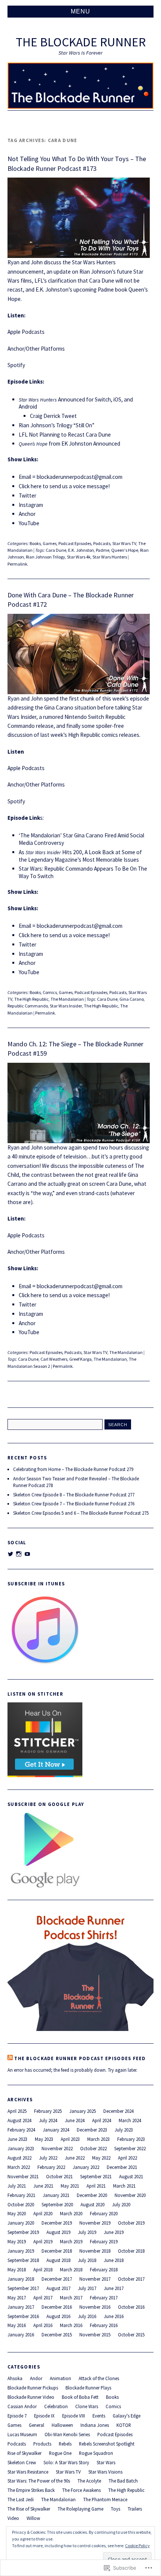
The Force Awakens (81, 2490)
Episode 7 (17, 2416)
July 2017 (87, 2288)
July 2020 (121, 2204)
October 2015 (131, 2335)
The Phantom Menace (105, 2499)
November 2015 (95, 2335)
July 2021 (17, 2186)
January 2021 (56, 2195)
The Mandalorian (67, 999)
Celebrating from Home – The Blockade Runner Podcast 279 (73, 1469)
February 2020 (104, 2213)
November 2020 (130, 2195)
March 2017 (71, 2298)
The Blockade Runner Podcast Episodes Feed (80, 2058)
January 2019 (21, 2251)
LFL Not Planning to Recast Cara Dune (65, 435)
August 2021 (131, 2176)
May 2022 (101, 2158)
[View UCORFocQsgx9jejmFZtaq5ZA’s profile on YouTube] (27, 1554)
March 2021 (124, 2186)
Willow (33, 2518)
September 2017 (23, 2288)
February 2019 (104, 2241)
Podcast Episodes (75, 543)
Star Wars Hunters (110, 557)
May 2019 (17, 2241)
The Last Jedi (21, 2499)
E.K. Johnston (81, 550)
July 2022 (48, 2158)
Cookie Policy (137, 2546)
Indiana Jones (95, 2425)
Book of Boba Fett (80, 2397)
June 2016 (114, 2316)
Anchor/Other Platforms (36, 349)
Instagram (31, 505)
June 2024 (75, 2120)
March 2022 (19, 2167)
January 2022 (86, 2167)
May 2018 (17, 2269)
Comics (50, 992)
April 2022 (127, 2158)
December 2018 (57, 2251)
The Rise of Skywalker (29, 2509)
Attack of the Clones (99, 2378)
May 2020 (17, 2213)
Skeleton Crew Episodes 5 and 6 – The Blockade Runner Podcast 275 (81, 1513)
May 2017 (17, 2298)
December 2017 (57, 2279)
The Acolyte (89, 2481)
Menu (80, 11)
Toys (116, 2509)
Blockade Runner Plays (88, 2388)
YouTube (29, 523)
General (37, 2425)
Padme (103, 550)
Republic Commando (28, 1006)
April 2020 (43, 2213)
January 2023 (21, 2148)
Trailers (135, 2509)
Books (35, 543)
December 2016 (57, 2307)
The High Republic (31, 999)
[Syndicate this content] (10, 2058)
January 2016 (21, 2335)
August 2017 (58, 2288)
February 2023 (131, 2139)
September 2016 (23, 2316)
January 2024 (56, 2130)
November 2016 (95, 2307)
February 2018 (104, 2269)
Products (42, 2444)
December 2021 (122, 2167)
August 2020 (92, 2204)
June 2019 (114, 2232)
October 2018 (131, 2251)
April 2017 (43, 2298)
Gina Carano (132, 999)
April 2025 (17, 2111)
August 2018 (58, 2260)
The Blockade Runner (81, 42)
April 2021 (96, 2186)
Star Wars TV (124, 543)
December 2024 (119, 2111)
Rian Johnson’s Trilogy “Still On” (57, 425)
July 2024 (48, 2120)
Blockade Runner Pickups (33, 2388)
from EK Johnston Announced (69, 444)
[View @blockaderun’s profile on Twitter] (10, 1554)
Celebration (56, 2406)
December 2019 (57, 2223)
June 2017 (114, 2288)
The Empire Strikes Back (31, 2490)
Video (13, 2518)
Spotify (16, 365)
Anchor (27, 514)
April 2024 (102, 2120)
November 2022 (57, 2148)
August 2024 (19, 2120)
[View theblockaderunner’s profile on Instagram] (19, 1554)
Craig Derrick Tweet (53, 416)
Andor (36, 2378)
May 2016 (17, 2325)
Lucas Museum (22, 2434)
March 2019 (71, 2241)
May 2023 (44, 2139)
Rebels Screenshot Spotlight (107, 2444)
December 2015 (57, 2335)
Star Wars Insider (66, 1006)
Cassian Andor (22, 2406)
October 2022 (93, 2148)
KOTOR (124, 2425)
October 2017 (131, 2279)
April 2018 (43, 2269)
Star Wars (106, 2462)
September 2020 (57, 2204)
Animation (60, 2378)
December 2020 (92, 2195)
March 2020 (71, 2213)
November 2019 (95, 2223)
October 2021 (59, 2176)
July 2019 (87, 2232)
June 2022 (75, 2158)
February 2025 (48, 2111)
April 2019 (43, 2241)
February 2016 (104, 2325)
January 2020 (21, 2223)
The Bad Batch (123, 2481)
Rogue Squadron (96, 2453)
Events (99, 2416)
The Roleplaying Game (80, 2509)
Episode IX (44, 2416)
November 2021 (23, 2176)
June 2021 (43, 2186)
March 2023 (98, 2139)
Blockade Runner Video (31, 2397)
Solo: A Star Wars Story (66, 2462)
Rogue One (60, 2453)
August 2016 (58, 2316)
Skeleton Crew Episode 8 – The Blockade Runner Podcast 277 (74, 1495)
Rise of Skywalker (25, 2453)
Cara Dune (56, 550)
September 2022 (130, 2148)
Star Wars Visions (105, 2472)
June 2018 (114, 2260)
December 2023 (92, 2130)
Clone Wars (87, 2406)
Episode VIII (74, 2416)
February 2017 (104, 2298)
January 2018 (21, 2279)
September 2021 (96, 2176)
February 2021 (21, 2195)
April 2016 (43, 2325)
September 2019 (23, 2232)
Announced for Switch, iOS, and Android (76, 403)
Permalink (17, 564)
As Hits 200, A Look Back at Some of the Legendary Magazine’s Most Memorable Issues (80, 856)
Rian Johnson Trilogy (45, 557)
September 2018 (23, 2260)
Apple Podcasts (26, 332)
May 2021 (70, 2186)
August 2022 (19, 2158)
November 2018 (95, 2251)
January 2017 (21, 2307)
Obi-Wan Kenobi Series (67, 2434)
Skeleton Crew (22, 2462)
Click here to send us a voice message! (64, 486)
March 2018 (71, 2269)
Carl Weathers (54, 1359)
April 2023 (70, 2139)
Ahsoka (15, 2378)
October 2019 (131, 2223)
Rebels (65, 2444)
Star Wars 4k (79, 557)
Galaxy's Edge (127, 2416)
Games (50, 543)
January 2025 (83, 2111)
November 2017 (95, 2279)
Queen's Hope (125, 550)
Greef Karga (80, 1359)
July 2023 (124, 2130)
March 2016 (71, 2325)
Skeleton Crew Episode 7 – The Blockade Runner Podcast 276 (74, 1504)
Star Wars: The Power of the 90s (39, 2481)
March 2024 (130, 2120)
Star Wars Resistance (28, 2472)
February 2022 (51, 2167)
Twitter (28, 495)
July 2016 (87, 2316)
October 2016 (131, 2307)
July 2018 (87, 2260)
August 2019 (58, 2232)
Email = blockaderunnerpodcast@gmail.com (71, 1286)
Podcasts (102, 543)
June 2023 (17, 2139)
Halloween (62, 2425)
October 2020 (21, 2204)
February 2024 (21, 2130)
